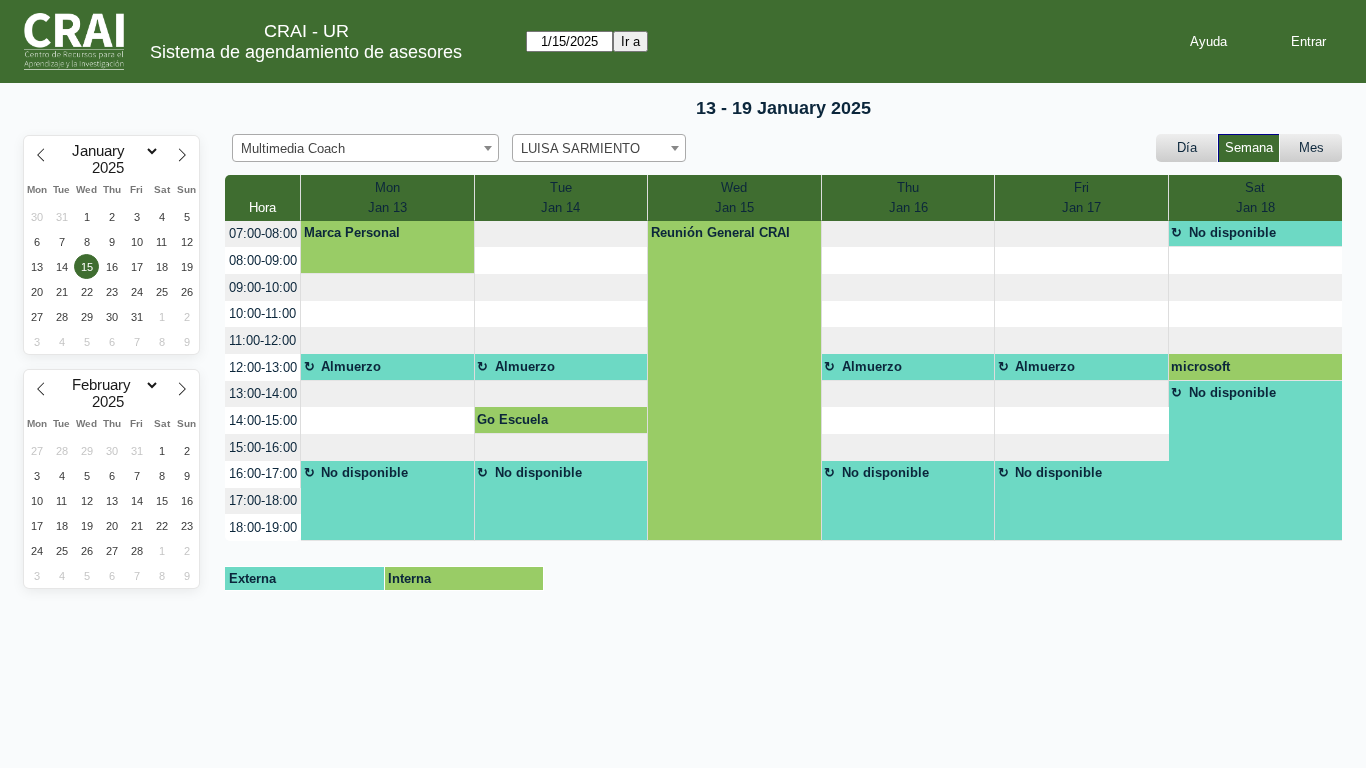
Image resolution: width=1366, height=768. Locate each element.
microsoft (1200, 366)
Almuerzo (351, 366)
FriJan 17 (1081, 197)
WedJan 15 (734, 197)
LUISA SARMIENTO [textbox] (580, 148)
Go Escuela (512, 419)
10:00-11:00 (262, 313)
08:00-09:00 (263, 260)
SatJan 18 (1255, 197)
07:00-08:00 (263, 233)
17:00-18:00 (263, 500)
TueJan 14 (560, 197)
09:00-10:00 (263, 287)
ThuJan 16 (908, 197)
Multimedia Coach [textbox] (293, 148)
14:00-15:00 (263, 420)
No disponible (1232, 232)
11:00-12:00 (262, 340)
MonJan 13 (387, 197)
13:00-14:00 (263, 393)
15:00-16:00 (263, 447)
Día (1187, 147)
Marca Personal (352, 232)
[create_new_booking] (561, 234)
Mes (1311, 147)
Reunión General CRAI (720, 232)
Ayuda (1208, 41)
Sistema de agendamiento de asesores (306, 52)
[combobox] (365, 148)
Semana (1249, 147)
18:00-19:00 (263, 527)
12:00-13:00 (263, 367)
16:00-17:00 (263, 473)
